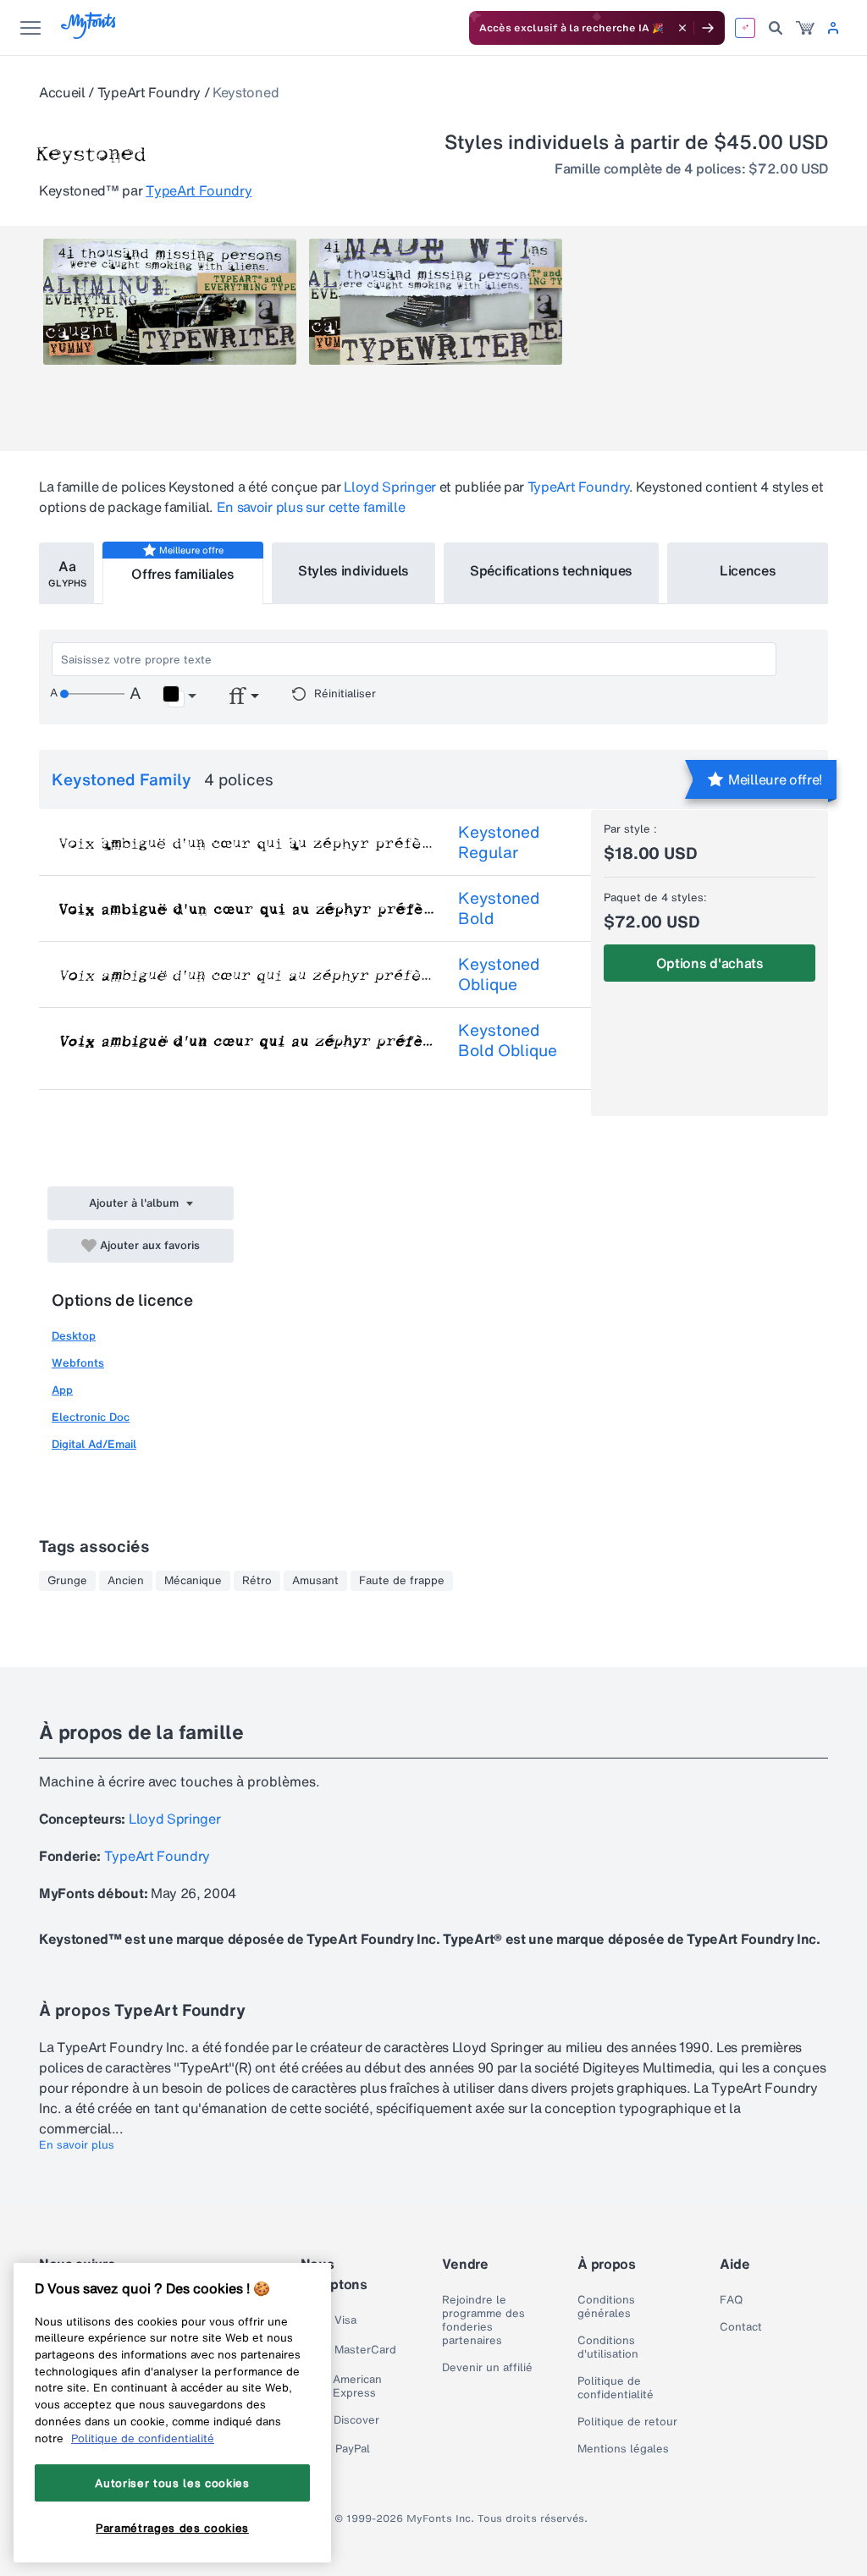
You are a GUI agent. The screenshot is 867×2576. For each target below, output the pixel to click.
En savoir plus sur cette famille (311, 507)
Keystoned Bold (499, 908)
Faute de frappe (402, 1581)
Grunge (67, 1581)
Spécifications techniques (551, 570)
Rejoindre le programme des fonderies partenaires (483, 2320)
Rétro (257, 1581)
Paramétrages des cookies (172, 2528)
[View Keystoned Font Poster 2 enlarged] (436, 302)
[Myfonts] (89, 34)
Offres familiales (183, 574)
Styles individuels (353, 570)
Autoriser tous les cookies (172, 2483)
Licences (748, 570)
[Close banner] (682, 28)
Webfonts (78, 1363)
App (62, 1390)
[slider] (92, 694)
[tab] (66, 573)
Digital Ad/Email (94, 1444)
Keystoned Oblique (499, 974)
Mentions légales (623, 2449)
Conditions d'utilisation (608, 2348)
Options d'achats (710, 963)
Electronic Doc (91, 1417)
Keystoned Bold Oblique (508, 1040)
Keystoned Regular (499, 842)
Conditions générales (606, 2307)
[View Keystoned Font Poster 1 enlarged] (170, 302)
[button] (179, 696)
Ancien (126, 1581)
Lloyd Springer (390, 487)
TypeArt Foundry (149, 92)
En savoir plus (77, 2145)
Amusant (315, 1581)
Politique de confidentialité (616, 2388)
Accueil (62, 92)
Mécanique (193, 1581)
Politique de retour (627, 2422)
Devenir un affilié (487, 2368)
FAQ (731, 2300)
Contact (741, 2327)
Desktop (74, 1336)
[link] (805, 28)
